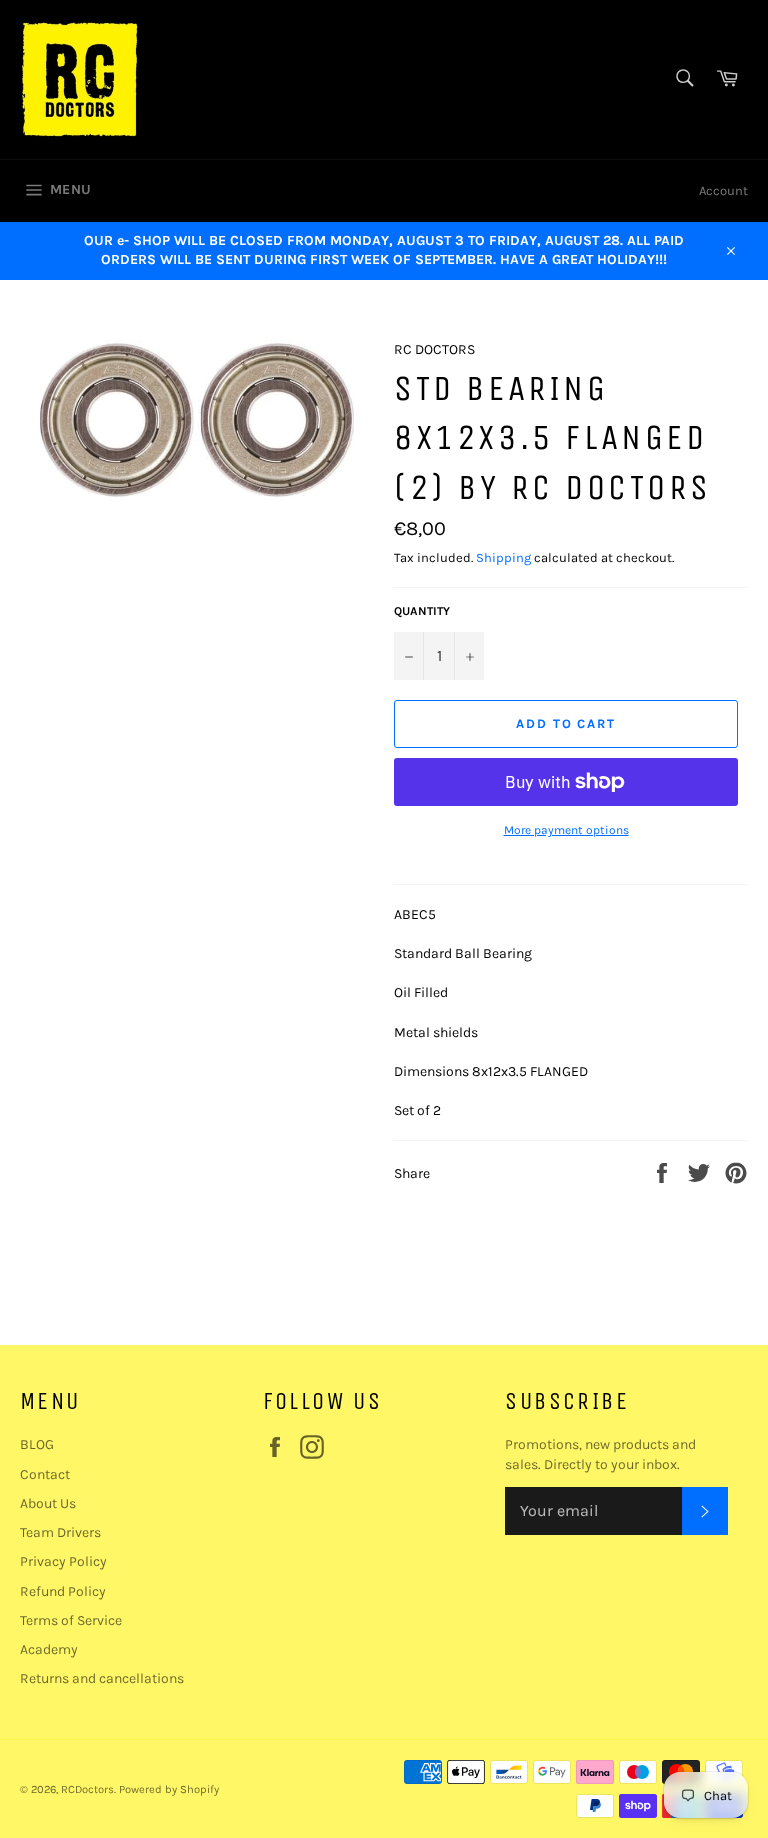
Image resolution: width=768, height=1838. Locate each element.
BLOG (37, 1444)
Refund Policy (63, 1591)
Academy (49, 1649)
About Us (48, 1503)
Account (723, 190)
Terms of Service (71, 1620)
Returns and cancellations (102, 1678)
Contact (45, 1474)
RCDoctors (87, 1789)
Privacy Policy (63, 1561)
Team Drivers (60, 1532)
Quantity (422, 611)
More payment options (566, 830)
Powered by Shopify (169, 1789)
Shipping (503, 557)
